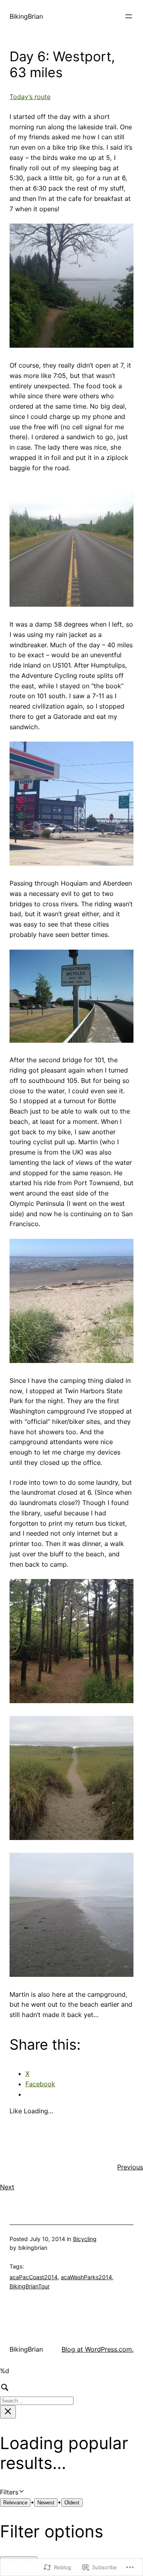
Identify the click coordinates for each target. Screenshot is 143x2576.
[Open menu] (129, 16)
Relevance (15, 2503)
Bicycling (85, 2239)
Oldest (72, 2503)
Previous (130, 2167)
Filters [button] (21, 2493)
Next (7, 2187)
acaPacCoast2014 (34, 2277)
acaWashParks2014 (86, 2277)
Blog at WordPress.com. (98, 2349)
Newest (46, 2503)
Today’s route (30, 97)
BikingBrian (26, 16)
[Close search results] (8, 2412)
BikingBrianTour (30, 2286)
